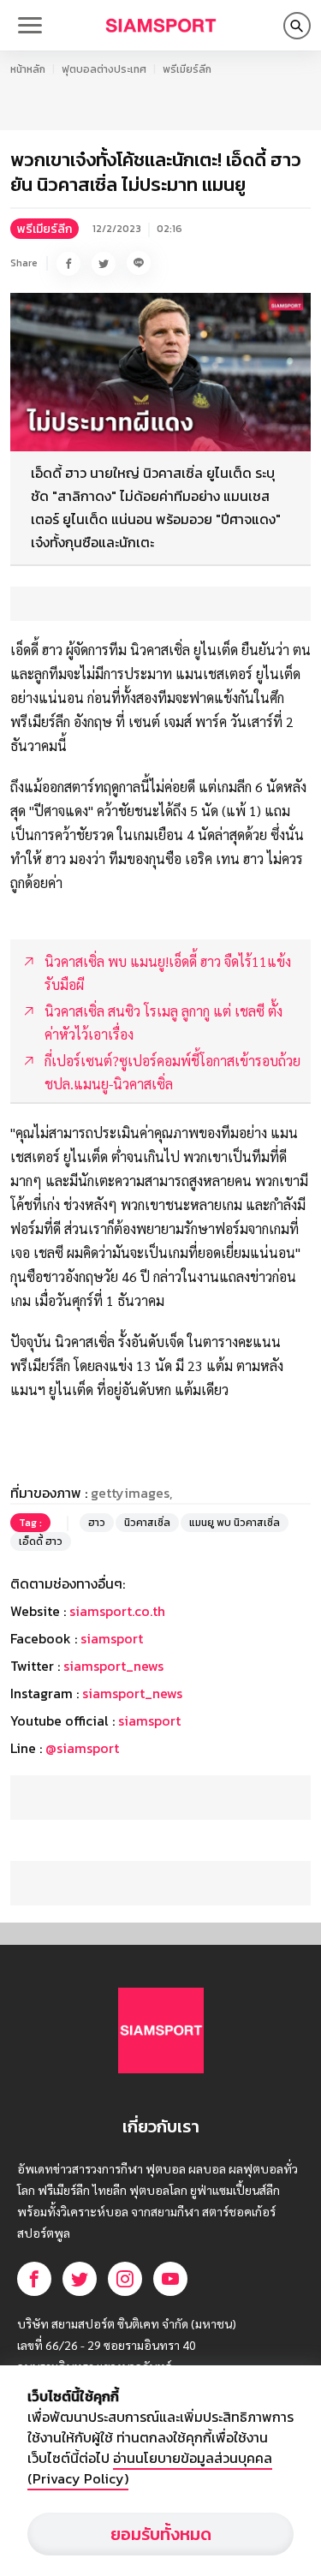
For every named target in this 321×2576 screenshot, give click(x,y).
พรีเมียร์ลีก (187, 69)
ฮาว (97, 1523)
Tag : (30, 1523)
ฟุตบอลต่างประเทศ (104, 69)
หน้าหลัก (28, 69)
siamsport (112, 1638)
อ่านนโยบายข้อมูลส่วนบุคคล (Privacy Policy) (150, 2468)
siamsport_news (113, 1666)
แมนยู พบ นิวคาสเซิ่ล (235, 1523)
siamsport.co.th (117, 1611)
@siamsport (82, 1748)
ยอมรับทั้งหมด (161, 2534)
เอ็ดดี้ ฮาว (41, 1541)
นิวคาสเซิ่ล (147, 1523)
